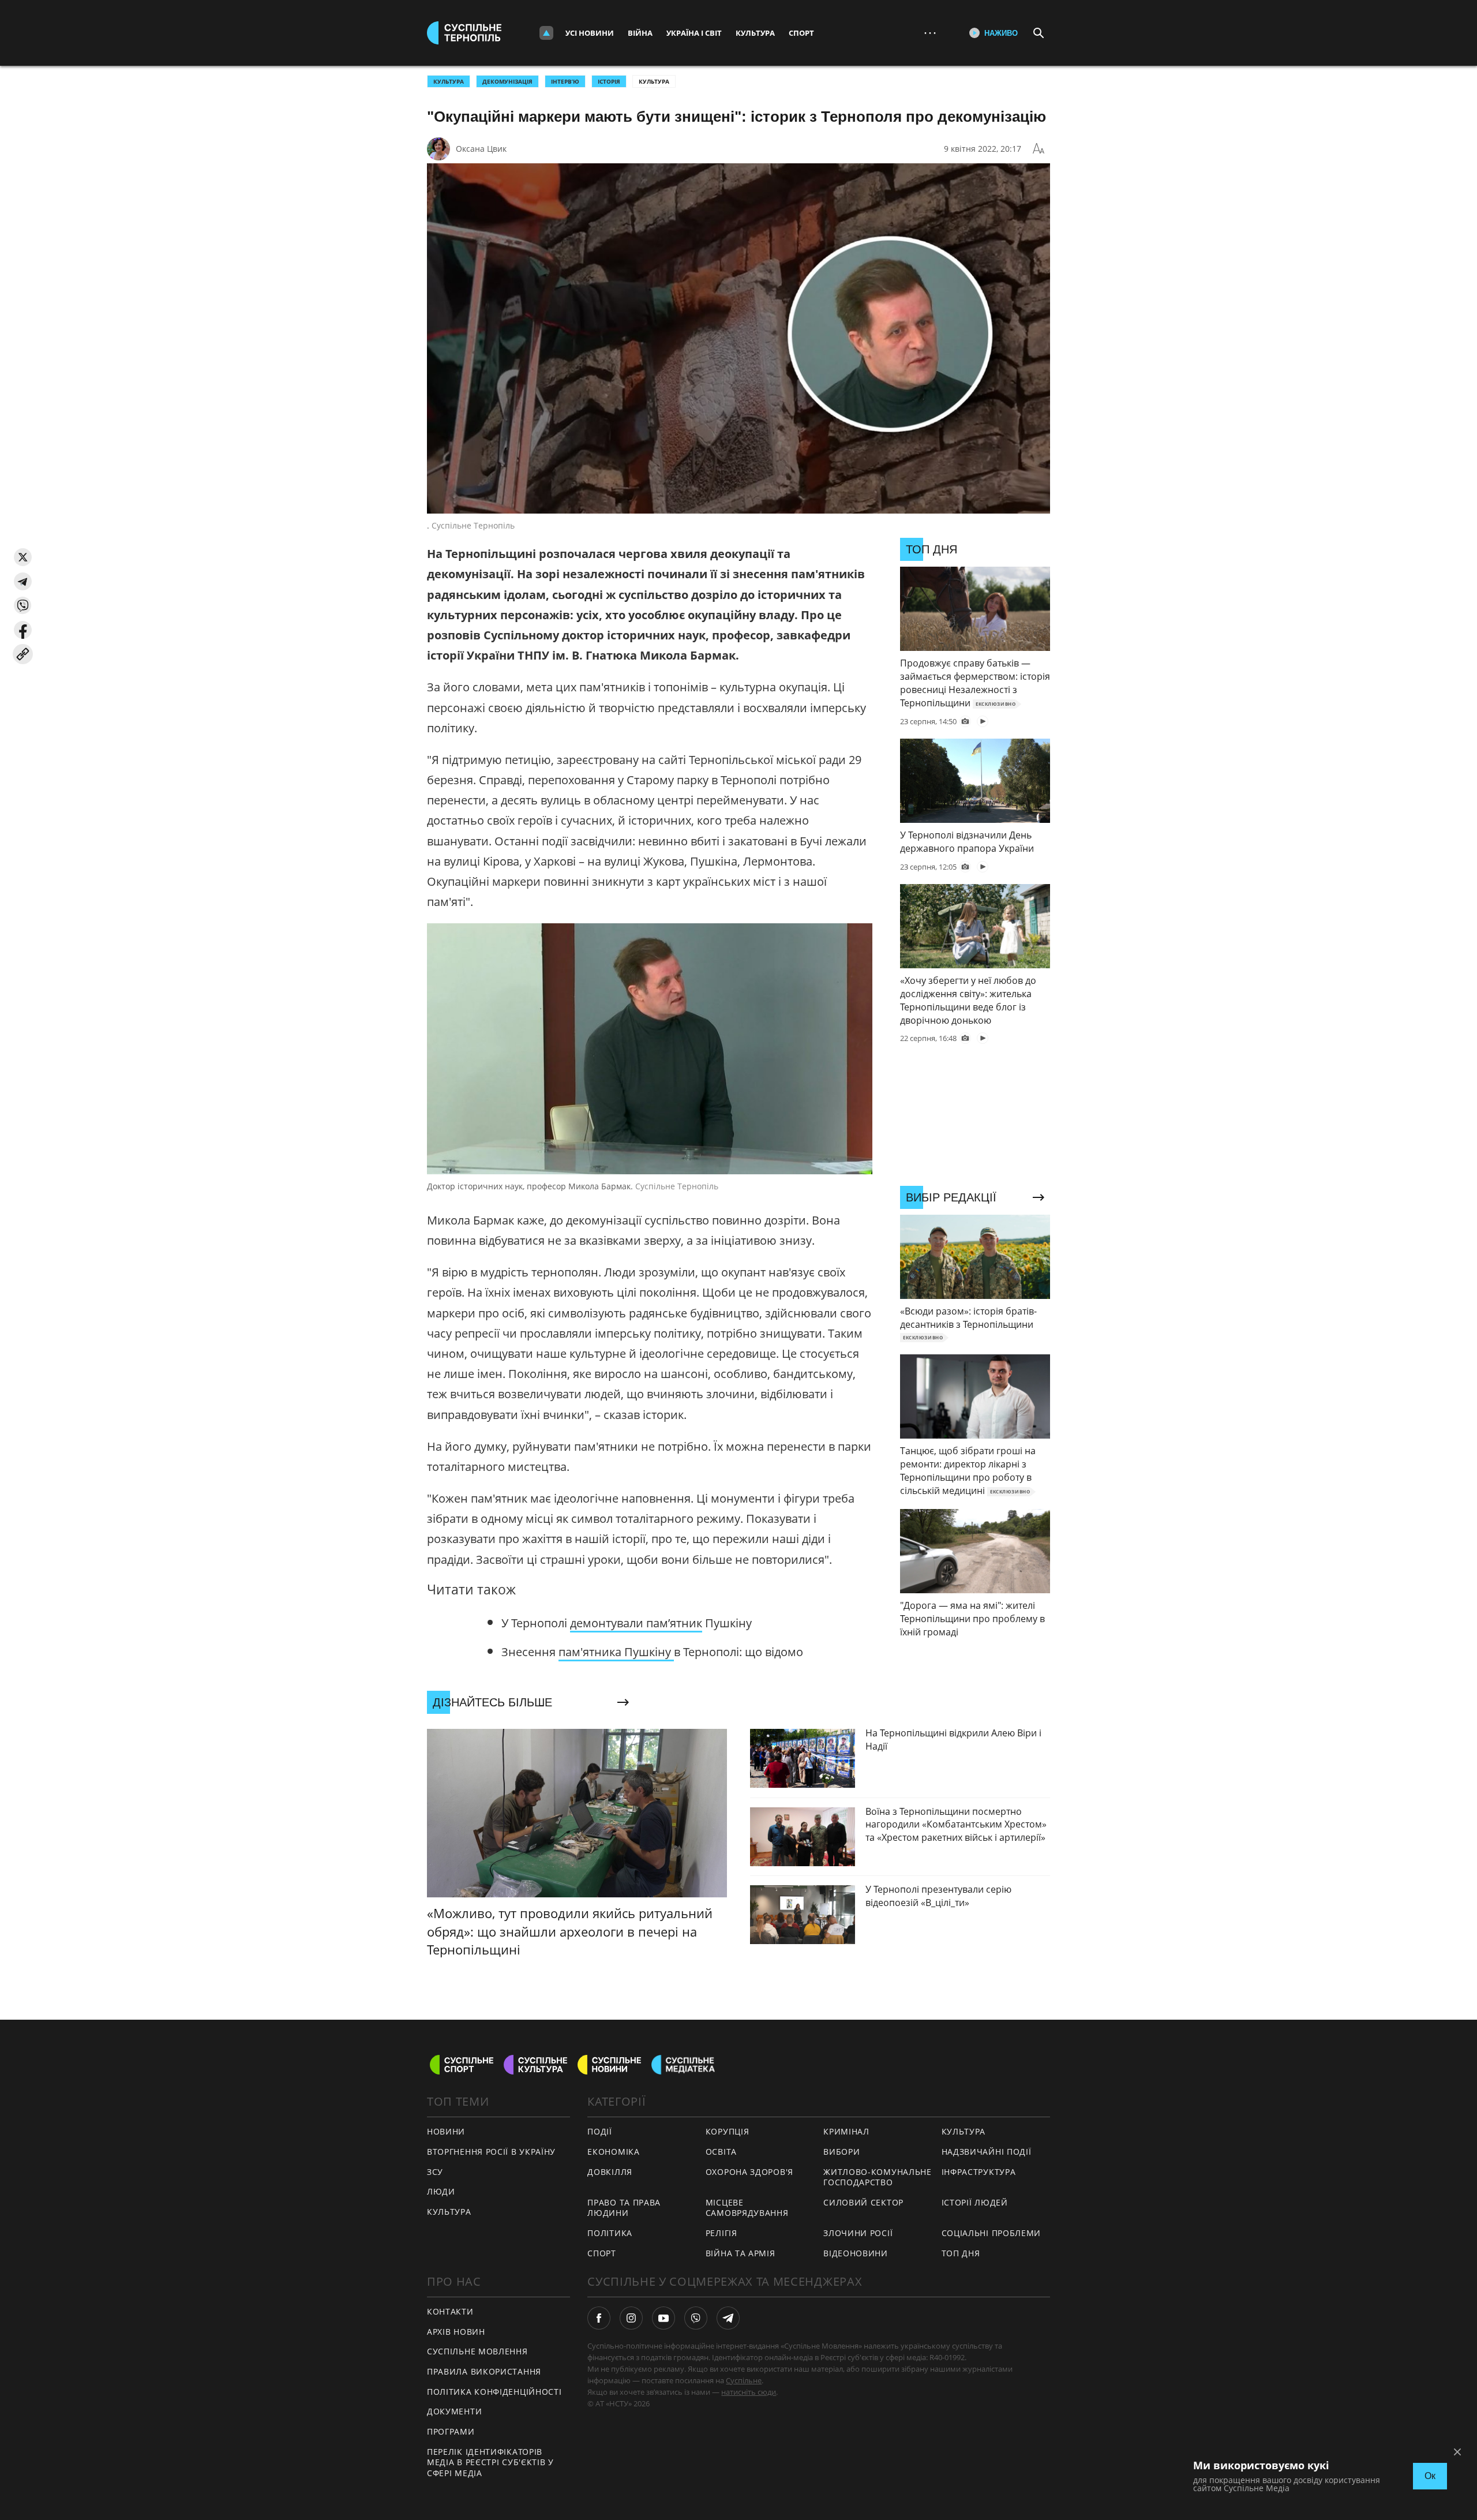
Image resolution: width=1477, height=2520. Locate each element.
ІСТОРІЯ (609, 81)
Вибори (841, 2152)
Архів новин (456, 2332)
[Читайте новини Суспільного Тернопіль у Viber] (696, 2318)
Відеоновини (856, 2253)
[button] (23, 557)
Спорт (801, 33)
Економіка (613, 2152)
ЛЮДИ (441, 2191)
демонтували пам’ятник (636, 1623)
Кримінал (846, 2131)
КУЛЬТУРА (449, 81)
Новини (446, 2131)
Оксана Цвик (481, 149)
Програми (451, 2431)
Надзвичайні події (987, 2152)
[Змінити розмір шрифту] (1039, 149)
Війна (640, 33)
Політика (610, 2233)
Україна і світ (694, 33)
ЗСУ (435, 2172)
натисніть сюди (749, 2392)
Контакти (450, 2311)
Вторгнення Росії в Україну (491, 2152)
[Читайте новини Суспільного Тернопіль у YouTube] (663, 2318)
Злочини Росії (858, 2233)
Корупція (728, 2131)
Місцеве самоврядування (747, 2208)
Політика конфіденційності (494, 2392)
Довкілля (610, 2172)
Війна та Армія (741, 2253)
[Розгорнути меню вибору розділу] (546, 33)
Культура (755, 33)
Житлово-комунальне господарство (878, 2177)
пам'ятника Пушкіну (616, 1652)
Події (600, 2131)
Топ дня (961, 2253)
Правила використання (484, 2371)
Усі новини (590, 33)
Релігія (721, 2233)
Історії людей (975, 2202)
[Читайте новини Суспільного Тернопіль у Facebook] (599, 2318)
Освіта (721, 2152)
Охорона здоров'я (749, 2172)
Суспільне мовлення (477, 2351)
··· (930, 33)
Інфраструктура (979, 2172)
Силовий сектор (863, 2202)
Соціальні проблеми (991, 2233)
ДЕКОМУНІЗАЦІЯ (507, 81)
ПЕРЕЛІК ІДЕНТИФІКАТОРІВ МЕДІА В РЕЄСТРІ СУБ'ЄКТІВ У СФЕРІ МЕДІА (490, 2462)
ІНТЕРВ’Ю (565, 81)
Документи (454, 2411)
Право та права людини (624, 2208)
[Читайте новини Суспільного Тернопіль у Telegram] (728, 2318)
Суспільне (744, 2380)
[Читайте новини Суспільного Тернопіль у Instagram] (631, 2318)
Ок (1430, 2476)
